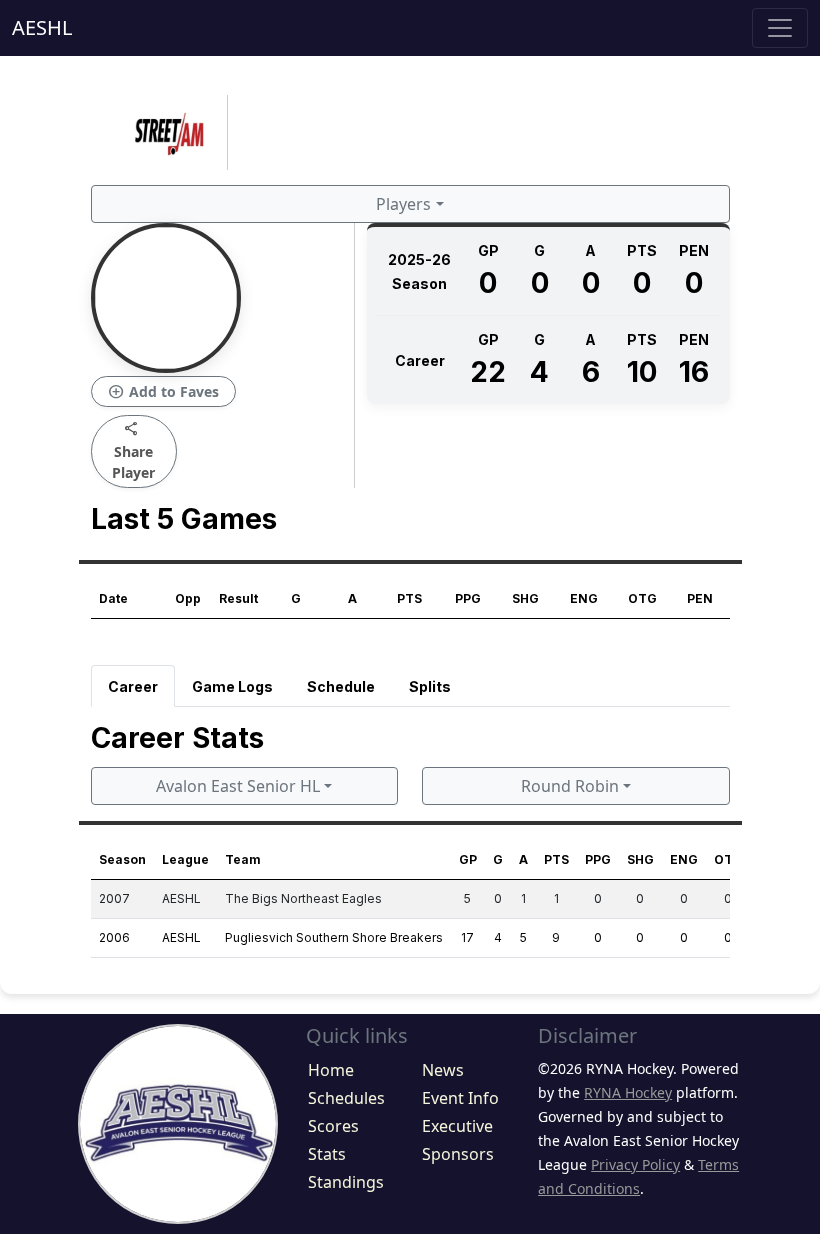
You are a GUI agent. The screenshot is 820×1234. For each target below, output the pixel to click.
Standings (346, 1182)
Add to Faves (163, 392)
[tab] (133, 686)
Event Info (460, 1098)
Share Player (133, 450)
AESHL (42, 27)
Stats (327, 1154)
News (443, 1070)
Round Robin (570, 786)
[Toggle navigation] (780, 28)
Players (403, 204)
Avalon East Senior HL (238, 786)
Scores (333, 1126)
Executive (457, 1126)
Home (331, 1070)
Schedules (346, 1098)
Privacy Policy (635, 1164)
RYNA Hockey (628, 1092)
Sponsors (458, 1154)
